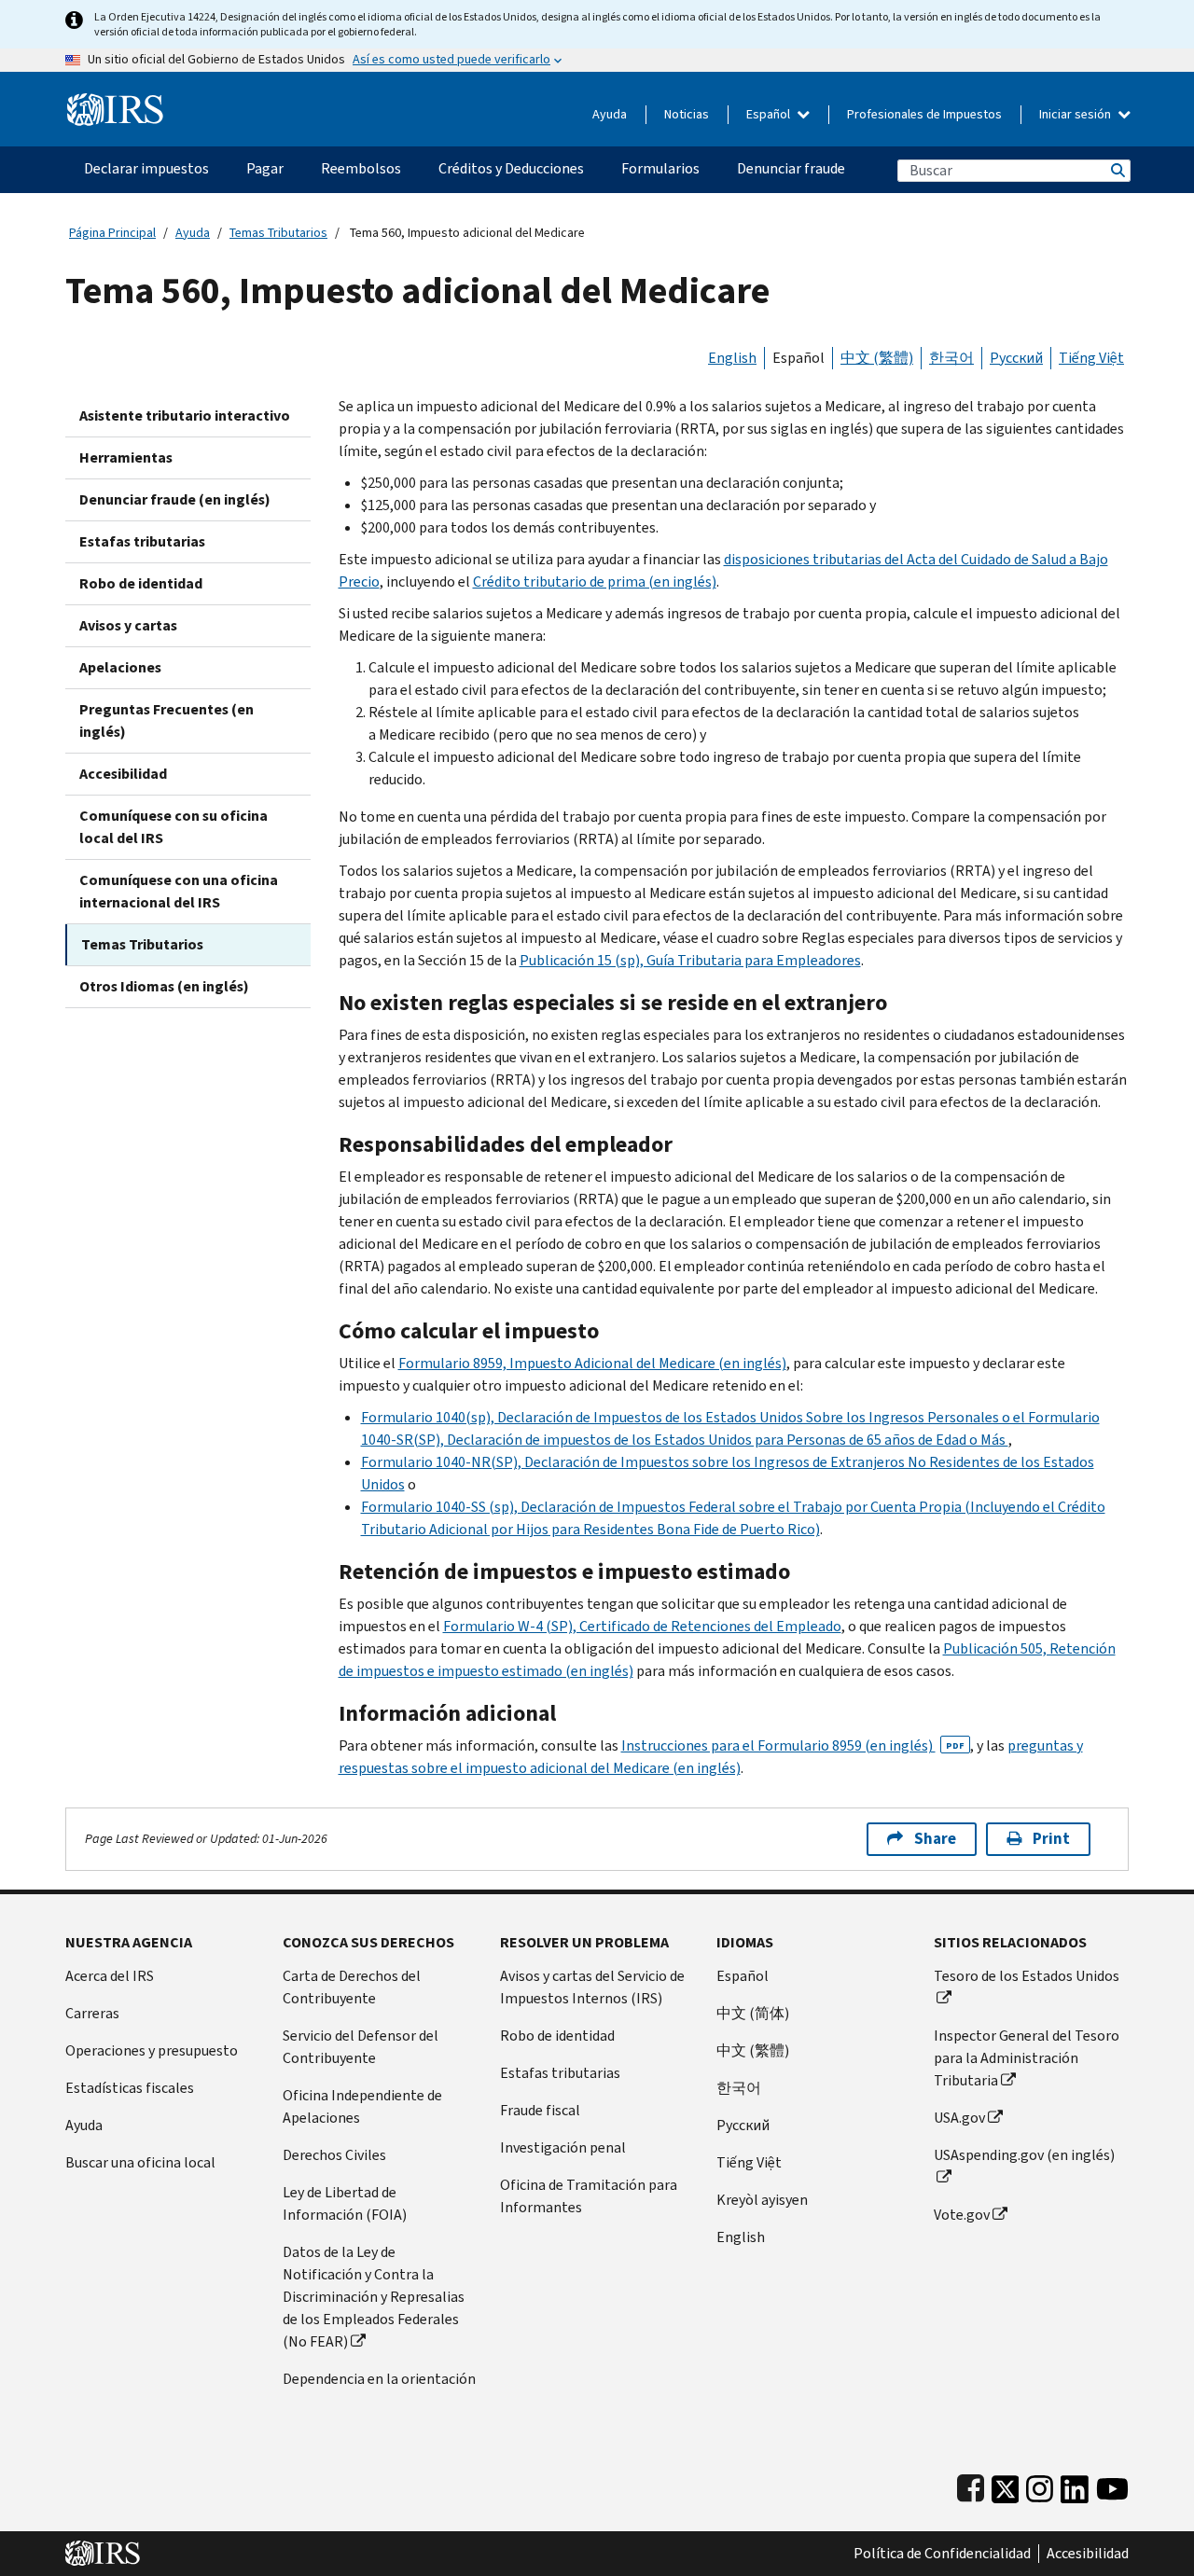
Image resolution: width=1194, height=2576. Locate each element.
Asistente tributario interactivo (185, 415)
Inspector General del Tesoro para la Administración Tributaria (1027, 2058)
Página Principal (112, 233)
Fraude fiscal (540, 2110)
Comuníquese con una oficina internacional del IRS (179, 891)
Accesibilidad (123, 774)
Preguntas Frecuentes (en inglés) (167, 720)
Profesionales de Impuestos (924, 114)
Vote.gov (962, 2215)
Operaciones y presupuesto (152, 2050)
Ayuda (610, 114)
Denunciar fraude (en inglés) (175, 499)
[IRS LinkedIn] (1075, 2485)
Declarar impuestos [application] (146, 168)
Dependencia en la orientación (379, 2379)
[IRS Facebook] (971, 2485)
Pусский (743, 2125)
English (732, 358)
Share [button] (935, 1839)
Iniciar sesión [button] (1076, 114)
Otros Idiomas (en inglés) (164, 986)
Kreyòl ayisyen (762, 2200)
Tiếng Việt (1091, 358)
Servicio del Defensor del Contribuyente (361, 2047)
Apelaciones (120, 667)
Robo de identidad (141, 583)
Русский (1016, 358)
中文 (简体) (753, 2013)
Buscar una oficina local (140, 2162)
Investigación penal (563, 2147)
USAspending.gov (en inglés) (1024, 2155)
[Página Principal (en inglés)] (115, 102)
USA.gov (959, 2118)
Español (770, 114)
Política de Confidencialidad (942, 2554)
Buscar (1117, 170)
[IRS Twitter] (1006, 2485)
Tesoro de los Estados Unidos (1027, 1976)
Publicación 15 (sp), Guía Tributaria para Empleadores (690, 960)
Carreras (92, 2013)
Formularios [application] (660, 168)
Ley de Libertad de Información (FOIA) (345, 2203)
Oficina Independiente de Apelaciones (362, 2106)
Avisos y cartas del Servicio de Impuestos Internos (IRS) (592, 1987)
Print (1051, 1839)
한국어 (951, 358)
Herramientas (126, 457)
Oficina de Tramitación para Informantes (589, 2196)
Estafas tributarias (142, 541)
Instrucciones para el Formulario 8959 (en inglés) (793, 1745)
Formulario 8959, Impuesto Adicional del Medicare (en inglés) (592, 1363)
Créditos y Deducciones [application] (511, 168)
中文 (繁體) (877, 358)
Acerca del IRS (110, 1976)
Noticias (687, 114)
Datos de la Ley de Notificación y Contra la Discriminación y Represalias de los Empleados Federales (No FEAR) (374, 2297)
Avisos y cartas (128, 625)
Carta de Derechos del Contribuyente (352, 1987)
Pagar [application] (265, 168)
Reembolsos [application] (361, 168)
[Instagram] (1040, 2485)
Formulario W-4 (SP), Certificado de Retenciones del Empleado (642, 1626)
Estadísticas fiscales (130, 2088)
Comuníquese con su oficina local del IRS (174, 827)
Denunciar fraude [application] (791, 168)
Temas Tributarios (278, 233)
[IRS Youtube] (1112, 2485)
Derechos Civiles (334, 2155)
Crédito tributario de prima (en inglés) (595, 582)
